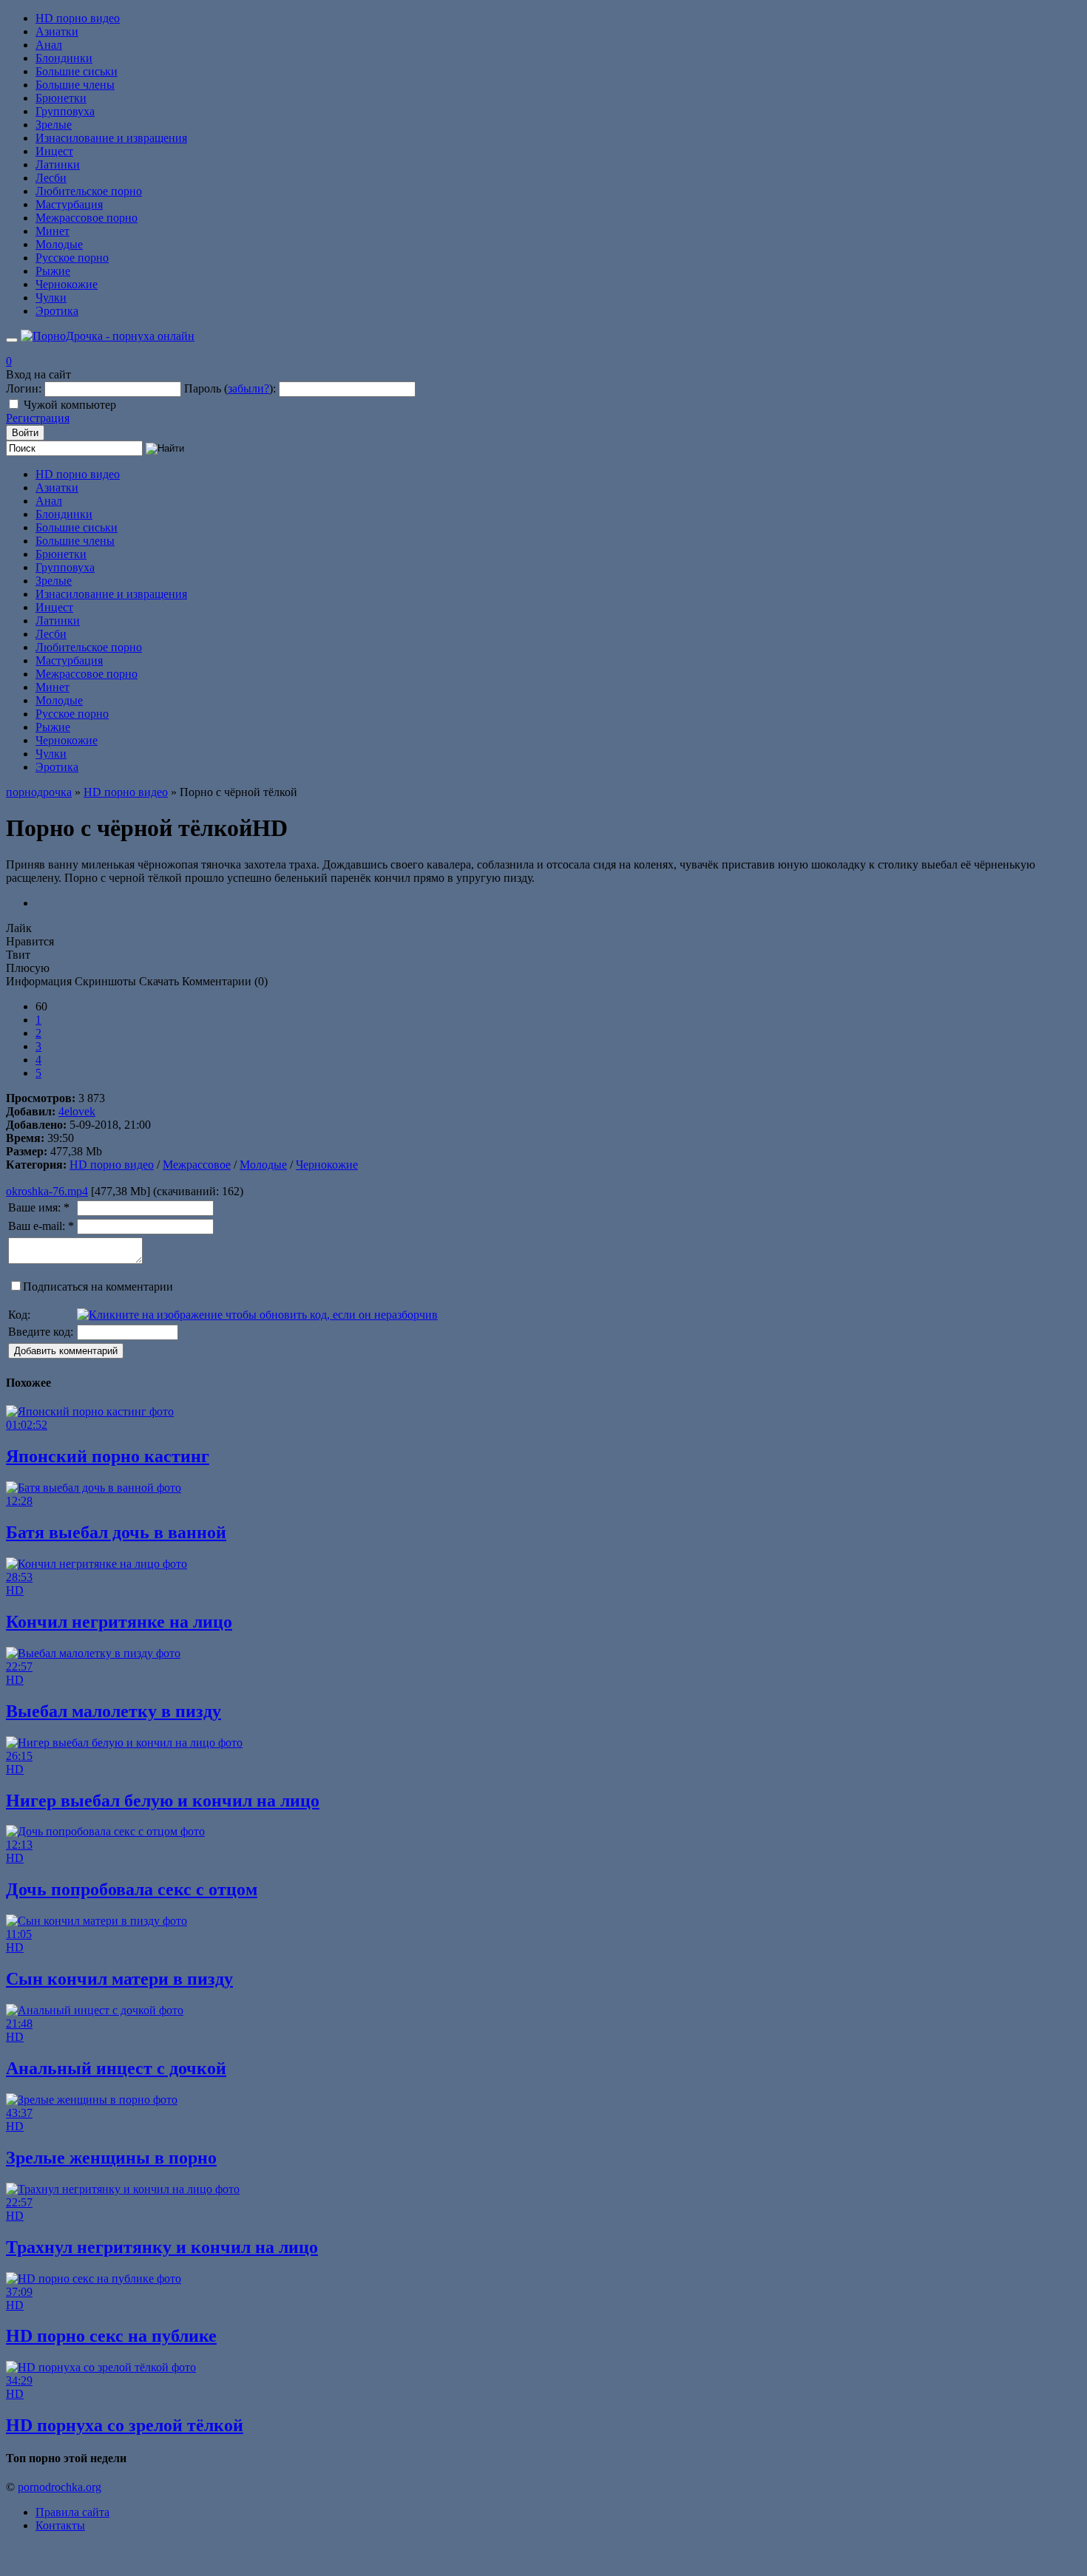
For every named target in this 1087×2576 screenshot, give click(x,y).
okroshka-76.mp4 (47, 1191)
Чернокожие (67, 284)
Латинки (58, 164)
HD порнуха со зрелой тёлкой (125, 2425)
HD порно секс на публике (111, 2336)
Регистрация (38, 418)
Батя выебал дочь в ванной (116, 1532)
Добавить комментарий (66, 1351)
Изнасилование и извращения (111, 138)
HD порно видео (78, 18)
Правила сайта (72, 2512)
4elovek (77, 1111)
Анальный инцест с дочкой (116, 2068)
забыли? (248, 388)
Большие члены (75, 85)
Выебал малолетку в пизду (114, 1711)
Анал (49, 45)
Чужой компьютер (70, 405)
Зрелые (54, 125)
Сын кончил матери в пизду (119, 1979)
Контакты (60, 2525)
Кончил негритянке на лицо (119, 1622)
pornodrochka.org (60, 2487)
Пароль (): (230, 388)
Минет (53, 231)
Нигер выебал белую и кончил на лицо (163, 1801)
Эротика (57, 311)
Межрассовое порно (87, 218)
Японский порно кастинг (108, 1456)
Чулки (51, 298)
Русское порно (72, 258)
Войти (25, 433)
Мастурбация (69, 204)
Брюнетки (61, 98)
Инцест (54, 151)
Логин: (24, 388)
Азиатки (57, 31)
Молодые (59, 244)
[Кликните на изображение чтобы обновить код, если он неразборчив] (257, 1315)
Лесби (51, 178)
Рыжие (53, 271)
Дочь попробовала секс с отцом (132, 1889)
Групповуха (65, 111)
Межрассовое (197, 1165)
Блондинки (64, 58)
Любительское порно (89, 191)
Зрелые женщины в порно (111, 2158)
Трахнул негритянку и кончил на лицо (162, 2247)
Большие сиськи (77, 71)
